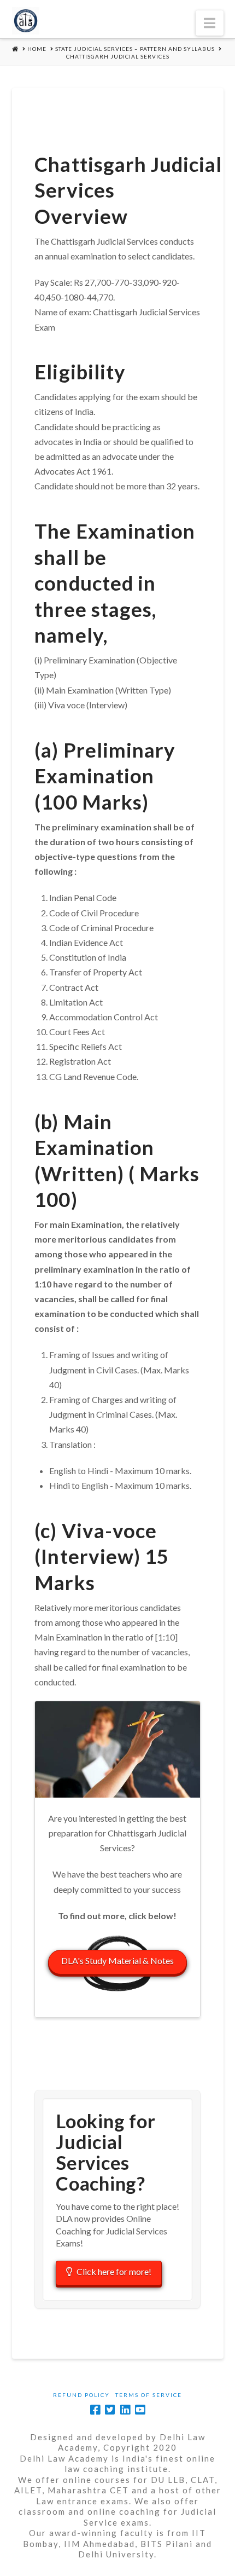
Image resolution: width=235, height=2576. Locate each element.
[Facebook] (95, 2410)
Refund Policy (81, 2395)
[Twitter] (110, 2410)
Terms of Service (149, 2395)
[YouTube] (140, 2410)
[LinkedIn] (125, 2410)
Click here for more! (114, 2271)
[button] (210, 23)
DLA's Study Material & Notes (117, 1960)
